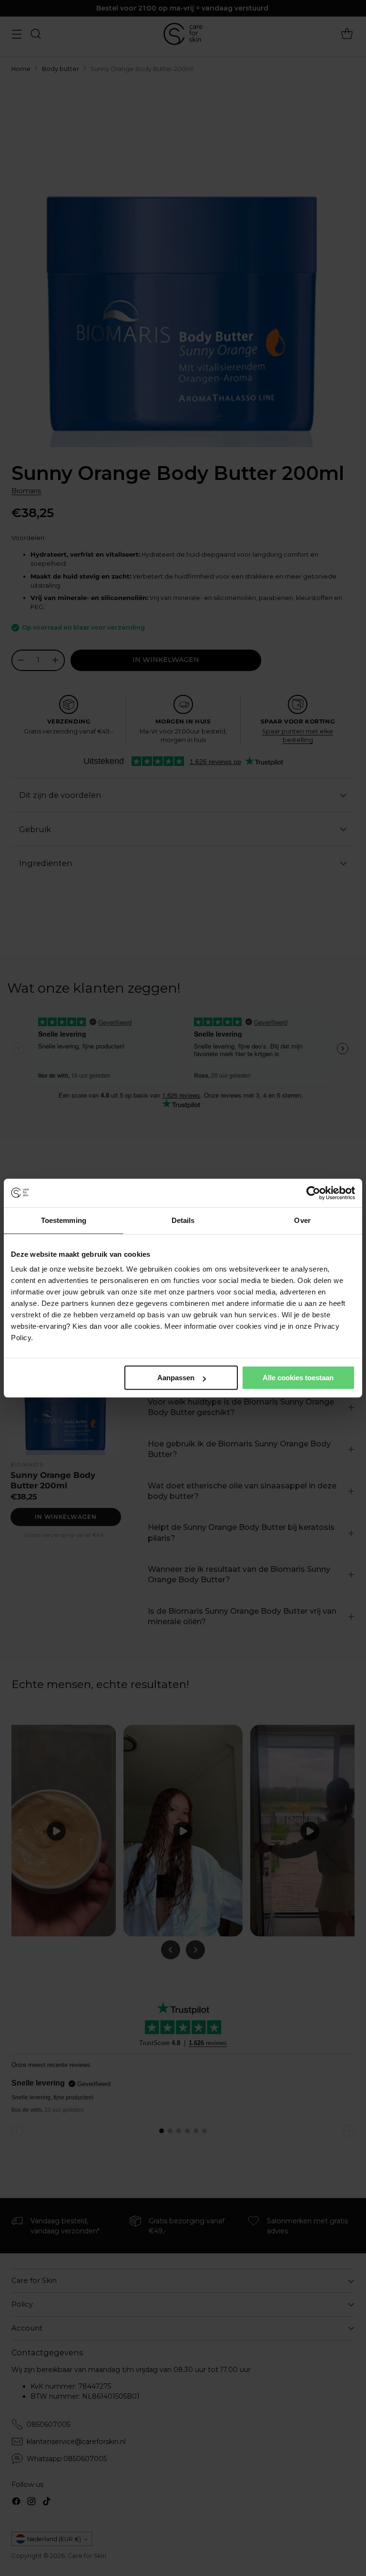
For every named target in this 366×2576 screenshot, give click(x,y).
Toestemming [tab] (64, 1220)
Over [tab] (302, 1220)
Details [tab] (183, 1220)
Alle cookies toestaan (298, 1378)
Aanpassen (176, 1378)
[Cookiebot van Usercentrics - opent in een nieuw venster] (313, 1193)
